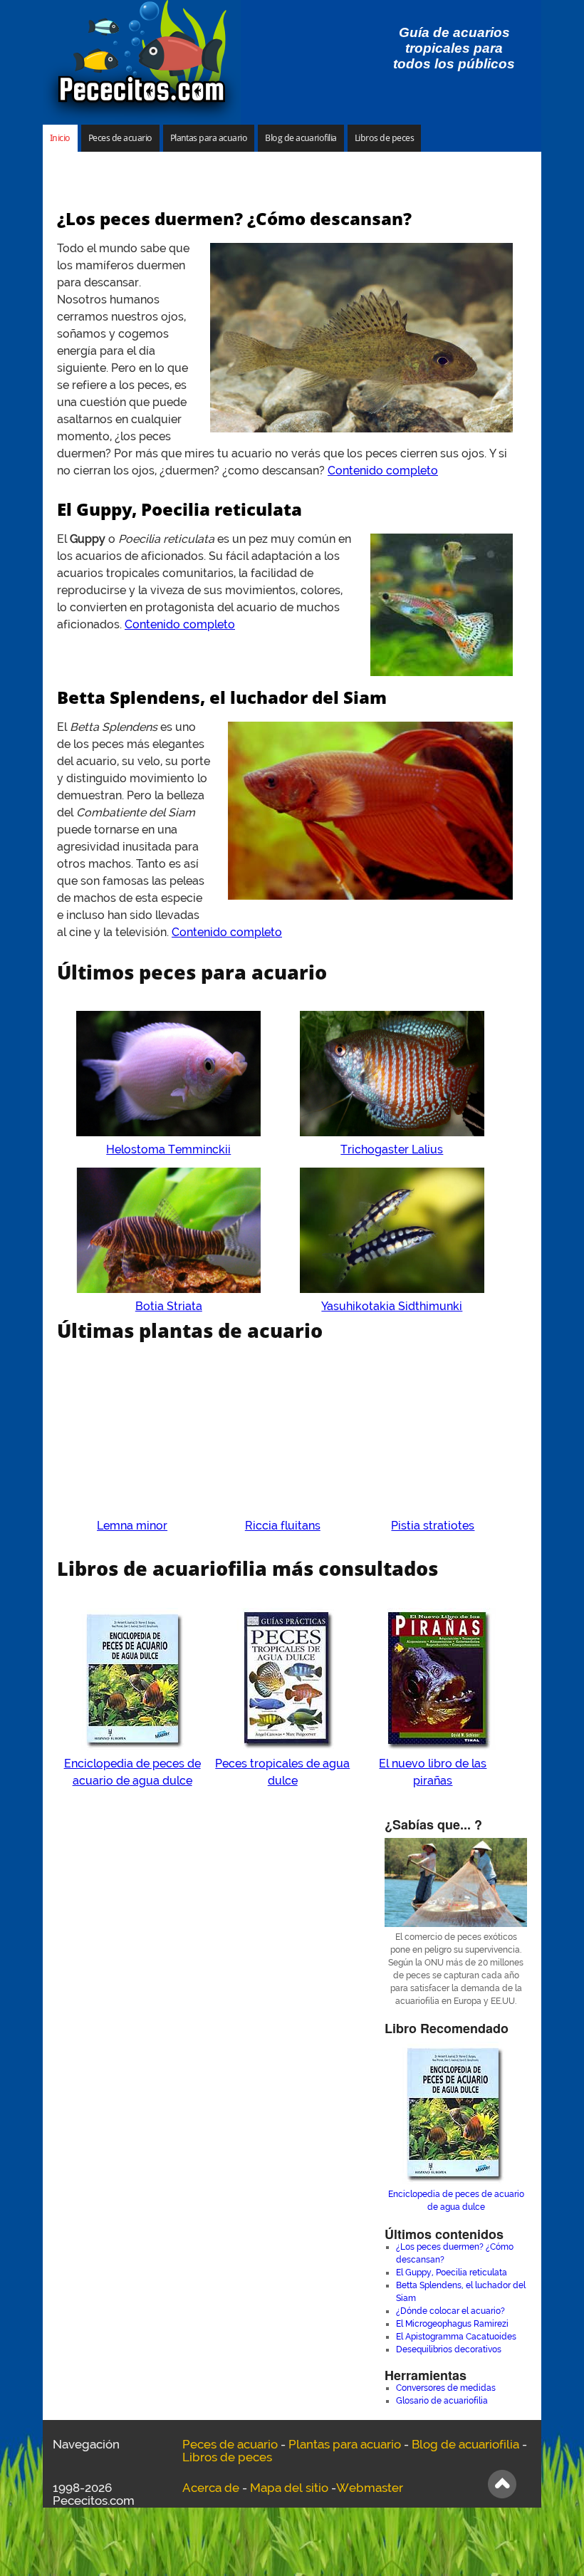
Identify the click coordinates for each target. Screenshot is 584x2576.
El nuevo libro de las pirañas (433, 1772)
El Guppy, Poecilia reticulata (179, 509)
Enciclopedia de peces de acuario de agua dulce (132, 1772)
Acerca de (211, 2488)
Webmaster (370, 2488)
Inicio (60, 138)
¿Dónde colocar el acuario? (450, 2311)
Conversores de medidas (446, 2388)
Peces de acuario (120, 138)
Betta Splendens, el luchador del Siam (222, 697)
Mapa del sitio (289, 2488)
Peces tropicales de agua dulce (282, 1772)
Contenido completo (383, 471)
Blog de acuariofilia (301, 138)
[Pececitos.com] (142, 62)
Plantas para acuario (209, 138)
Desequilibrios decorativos (449, 2349)
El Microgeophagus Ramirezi (452, 2324)
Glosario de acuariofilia (442, 2401)
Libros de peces (384, 138)
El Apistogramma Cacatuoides (456, 2337)
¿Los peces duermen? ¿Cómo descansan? (234, 218)
